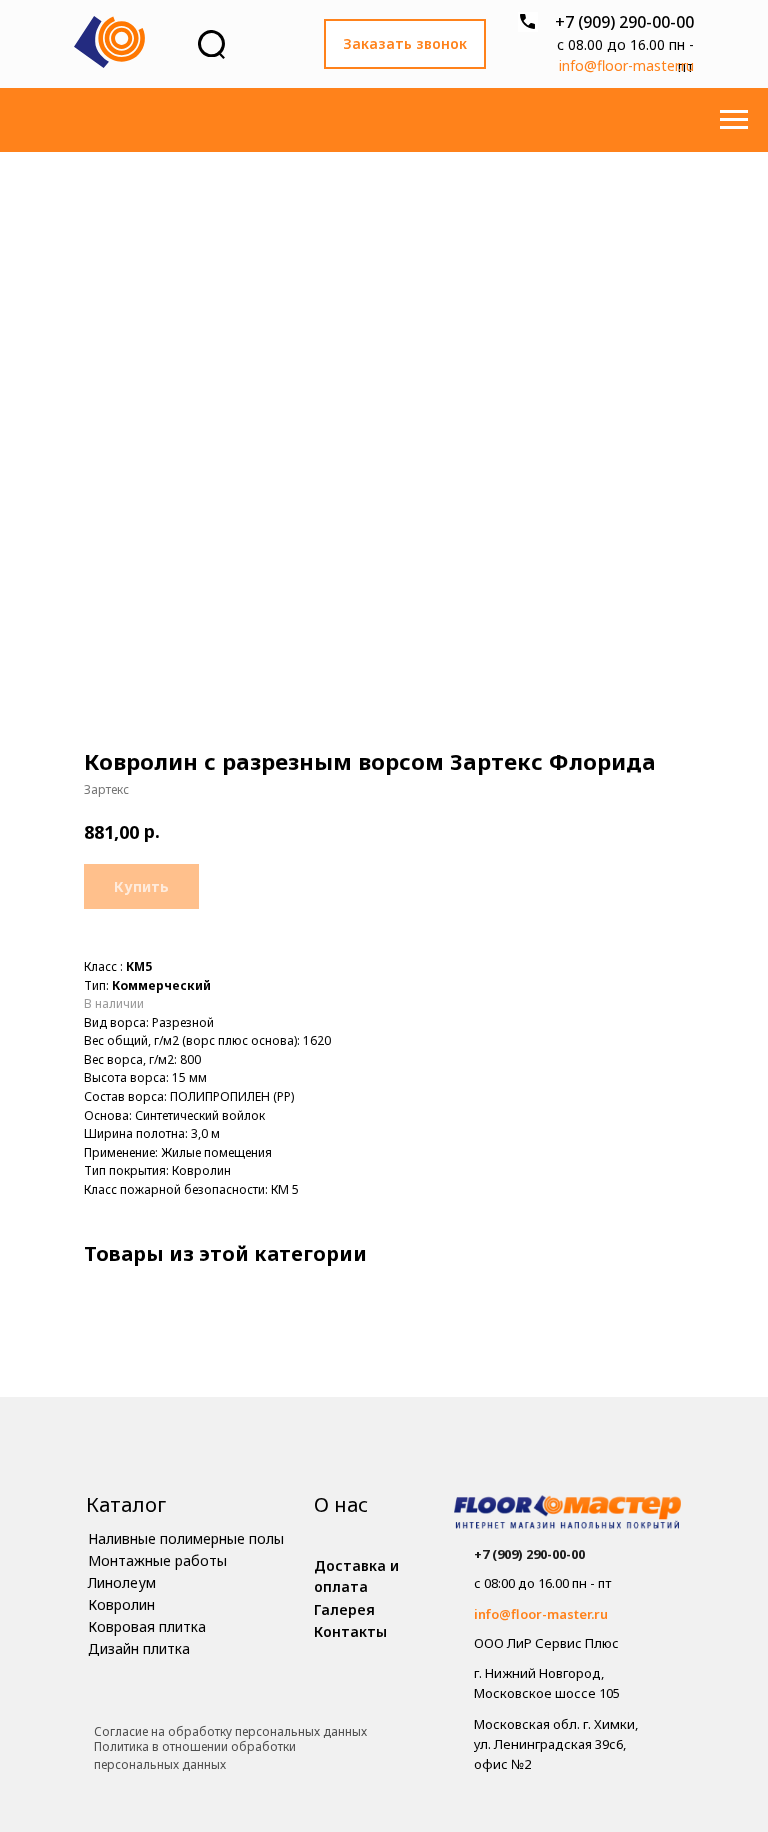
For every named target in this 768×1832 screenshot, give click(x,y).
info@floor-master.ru (626, 65)
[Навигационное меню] (734, 120)
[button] (405, 44)
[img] (567, 1514)
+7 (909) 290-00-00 (624, 22)
